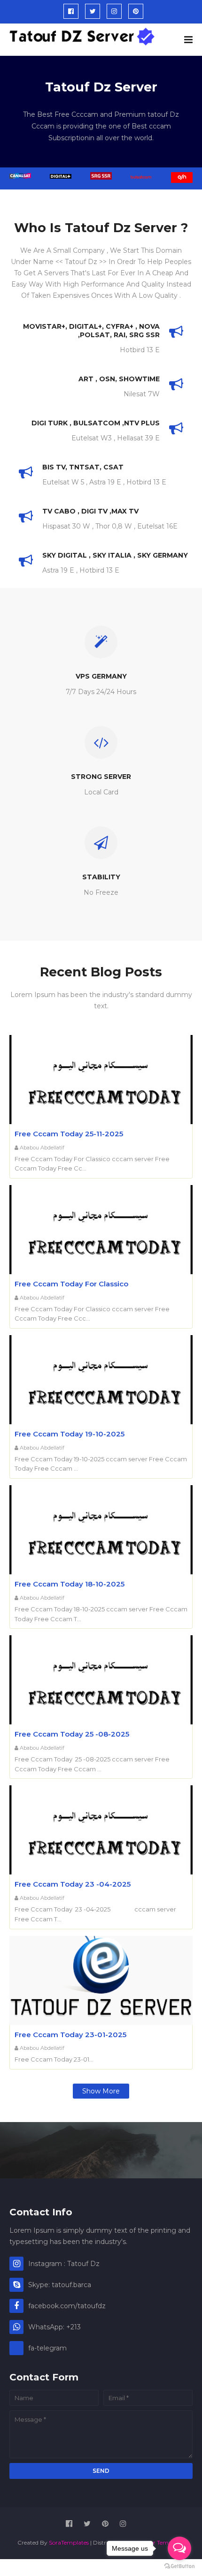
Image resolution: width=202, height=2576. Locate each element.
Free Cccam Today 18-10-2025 (70, 1584)
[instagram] (114, 11)
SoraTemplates (69, 2542)
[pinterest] (136, 11)
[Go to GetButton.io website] (179, 2566)
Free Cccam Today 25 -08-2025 (72, 1734)
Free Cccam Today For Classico (71, 1284)
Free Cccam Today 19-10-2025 (70, 1434)
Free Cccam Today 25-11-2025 (69, 1134)
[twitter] (93, 11)
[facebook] (71, 11)
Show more (101, 2091)
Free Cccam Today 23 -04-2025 (73, 1884)
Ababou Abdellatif (42, 1148)
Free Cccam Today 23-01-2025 (70, 2035)
